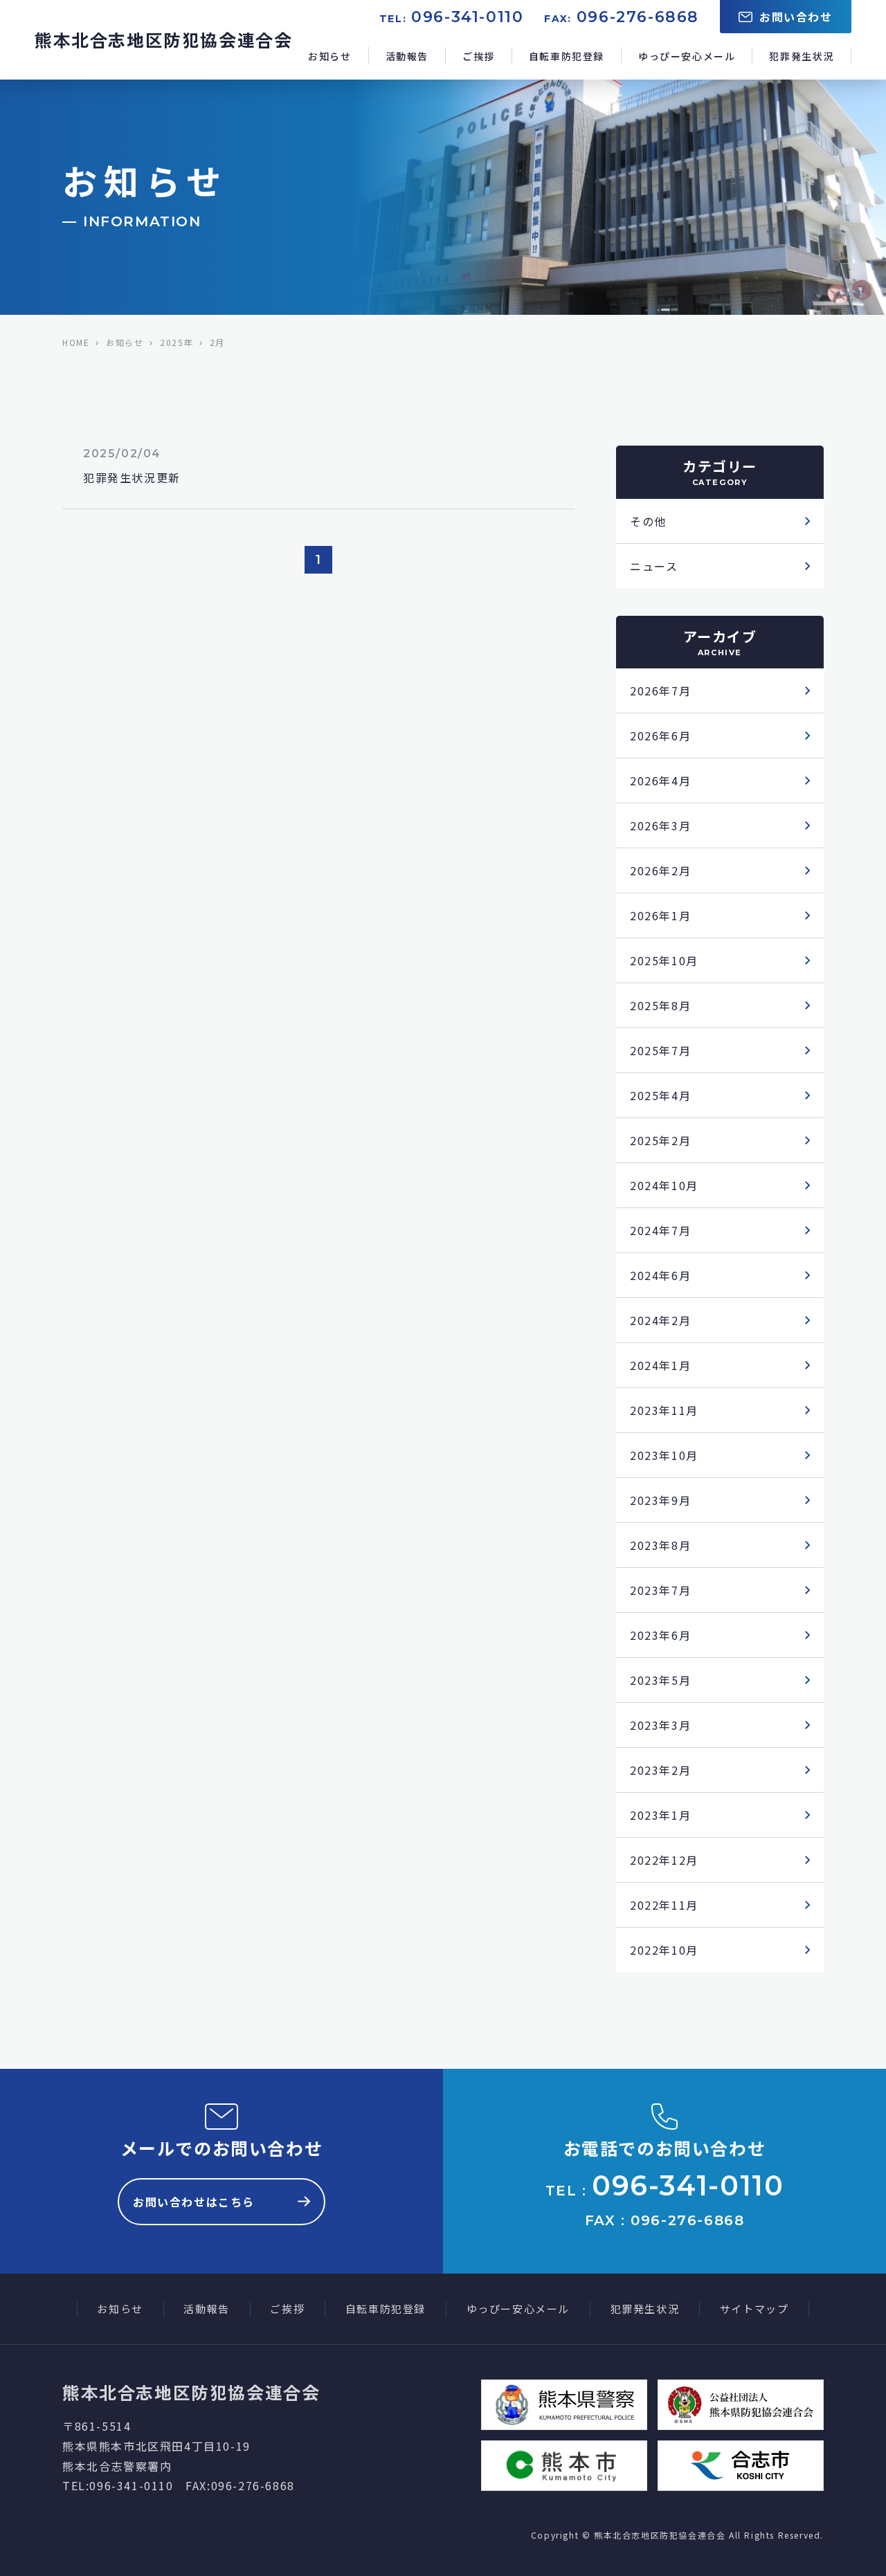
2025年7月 (660, 1050)
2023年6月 (660, 1635)
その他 (648, 521)
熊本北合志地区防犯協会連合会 (163, 39)
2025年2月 (660, 1140)
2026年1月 (660, 915)
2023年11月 (664, 1410)
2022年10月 (664, 1950)
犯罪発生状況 (802, 56)
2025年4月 (660, 1095)
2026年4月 (660, 780)
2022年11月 (664, 1905)
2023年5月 (660, 1680)
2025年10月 (664, 960)
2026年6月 (660, 736)
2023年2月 (660, 1770)
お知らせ (329, 56)
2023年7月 (660, 1590)
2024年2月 (660, 1320)
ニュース (654, 566)
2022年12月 (664, 1860)
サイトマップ (754, 2309)
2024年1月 (660, 1365)
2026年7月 (660, 691)
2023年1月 (660, 1815)
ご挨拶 (479, 56)
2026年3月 (660, 825)
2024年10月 (664, 1185)
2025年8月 (660, 1005)
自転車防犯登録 (567, 56)
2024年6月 (660, 1275)
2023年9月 (660, 1500)
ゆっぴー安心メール (687, 56)
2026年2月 (660, 870)
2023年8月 (660, 1545)
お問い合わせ (796, 17)
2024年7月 (660, 1230)
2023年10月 (664, 1455)
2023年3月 (660, 1725)
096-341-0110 (467, 17)
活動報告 (407, 56)
